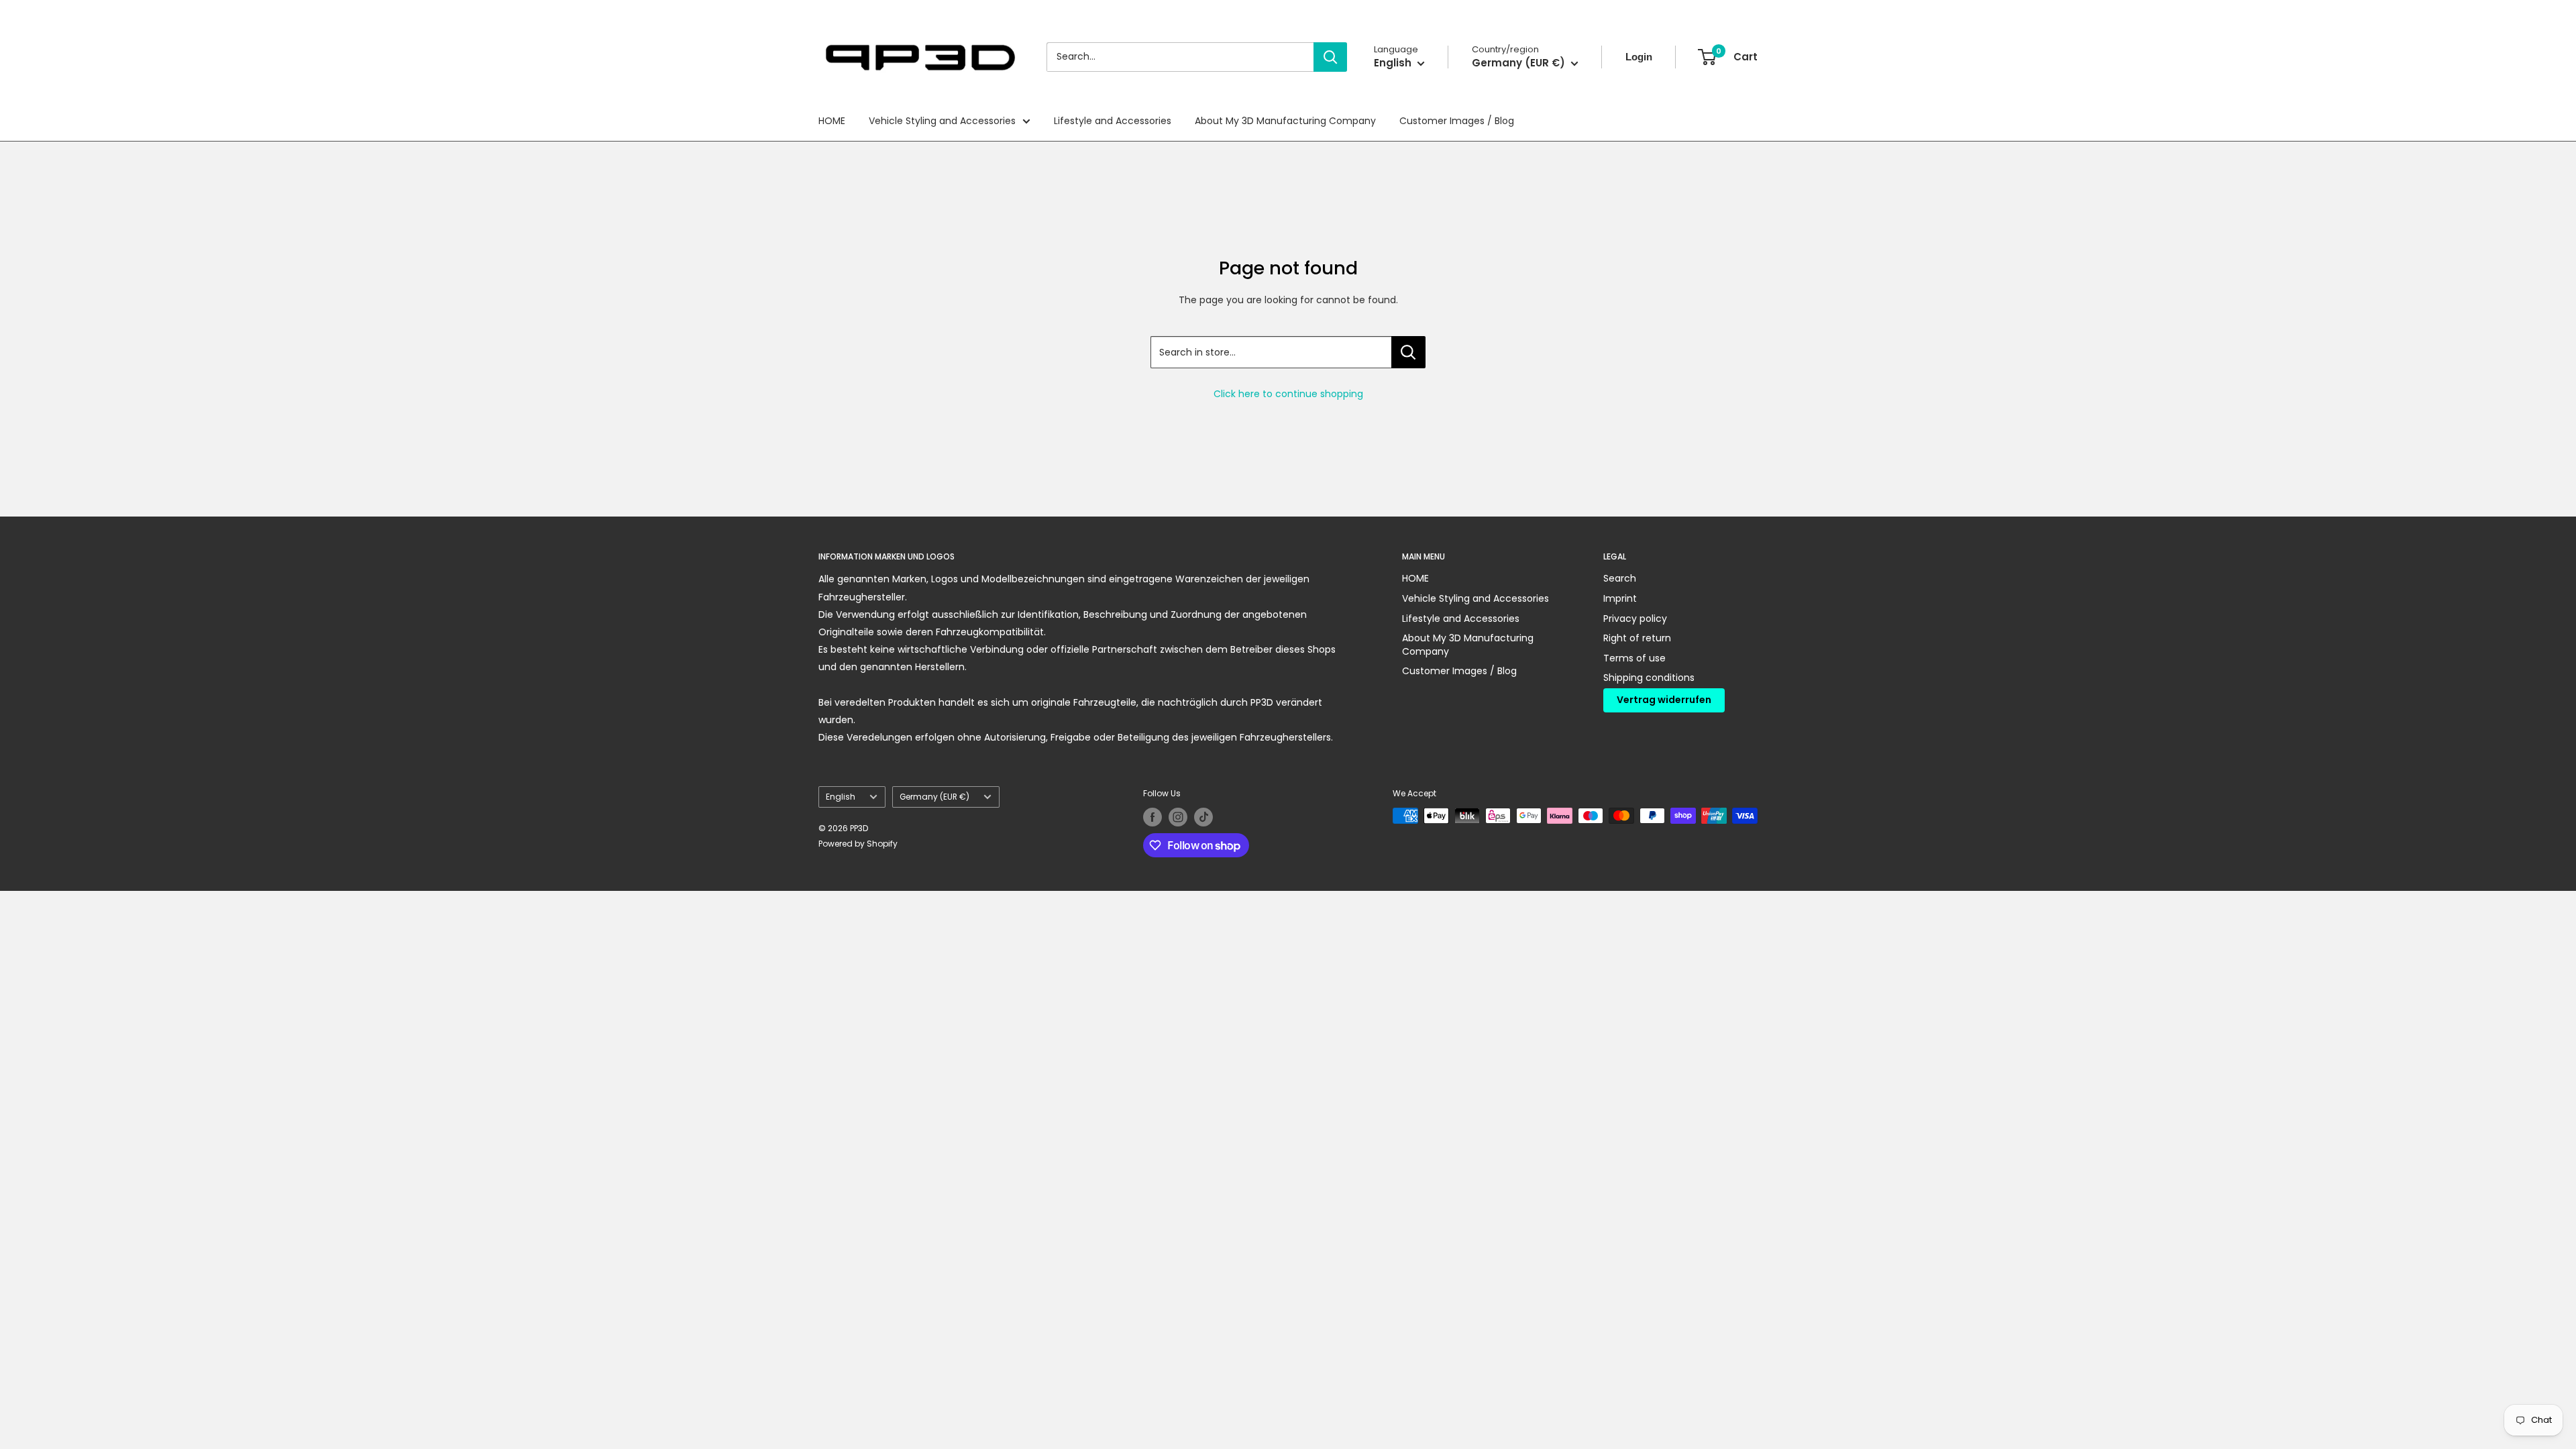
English (841, 797)
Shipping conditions (1649, 678)
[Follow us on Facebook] (1152, 817)
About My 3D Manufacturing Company (1285, 121)
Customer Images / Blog (1457, 121)
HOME (832, 121)
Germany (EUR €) (934, 797)
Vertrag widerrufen (1664, 700)
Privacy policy (1635, 619)
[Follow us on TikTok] (1203, 817)
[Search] (1330, 57)
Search (1620, 578)
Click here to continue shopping (1288, 394)
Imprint (1620, 598)
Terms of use (1634, 658)
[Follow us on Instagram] (1178, 817)
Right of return (1637, 638)
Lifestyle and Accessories (1113, 121)
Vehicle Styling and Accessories (942, 121)
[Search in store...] (1408, 352)
